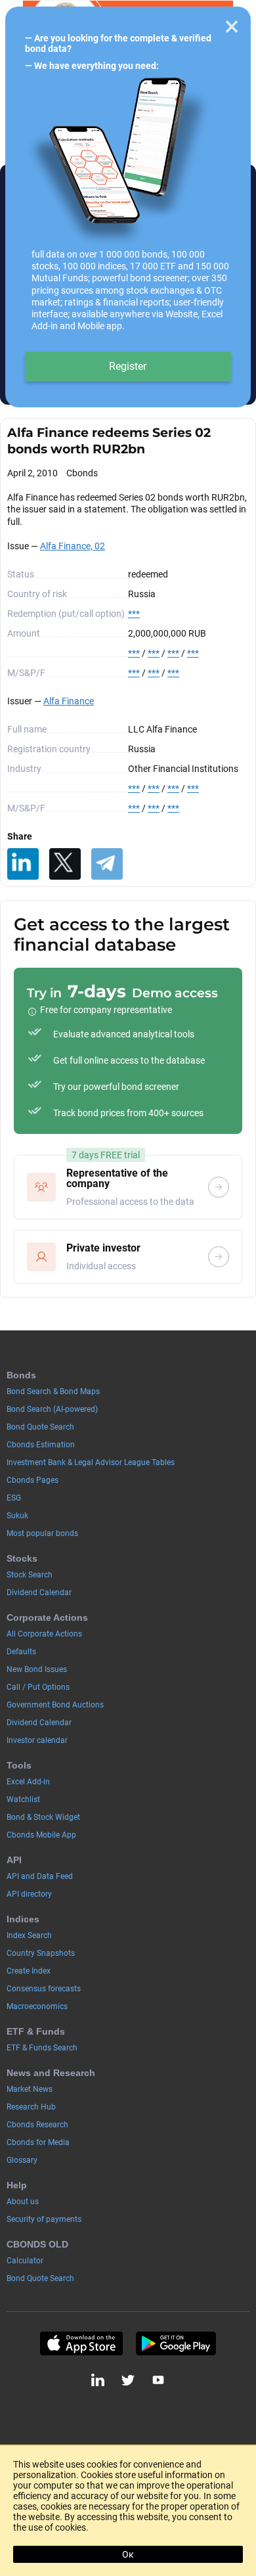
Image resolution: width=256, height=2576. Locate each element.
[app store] (81, 2343)
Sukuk (17, 1516)
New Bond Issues (37, 1669)
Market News (30, 2089)
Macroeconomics (37, 2006)
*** (134, 614)
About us (23, 2202)
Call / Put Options (38, 1687)
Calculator (25, 2261)
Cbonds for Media (38, 2142)
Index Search (29, 1935)
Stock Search (30, 1575)
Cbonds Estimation (41, 1445)
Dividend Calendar (39, 1593)
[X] (65, 864)
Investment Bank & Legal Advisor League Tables (91, 1462)
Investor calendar (37, 1740)
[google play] (176, 2343)
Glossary (22, 2160)
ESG (14, 1498)
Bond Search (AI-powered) (52, 1409)
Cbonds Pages (32, 1480)
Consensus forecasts (44, 1989)
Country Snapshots (41, 1953)
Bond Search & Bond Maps (53, 1391)
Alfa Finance (69, 701)
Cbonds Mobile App (41, 1835)
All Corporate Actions (44, 1634)
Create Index (29, 1971)
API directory (29, 1894)
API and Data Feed (40, 1876)
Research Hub (31, 2107)
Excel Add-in (28, 1782)
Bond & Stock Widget (43, 1817)
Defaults (21, 1652)
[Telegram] (107, 864)
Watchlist (23, 1799)
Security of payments (44, 2219)
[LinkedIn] (23, 864)
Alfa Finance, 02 (73, 546)
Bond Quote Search (40, 1427)
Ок (128, 2554)
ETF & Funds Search (42, 2048)
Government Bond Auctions (55, 1705)
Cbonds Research (37, 2125)
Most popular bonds (42, 1533)
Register (128, 366)
